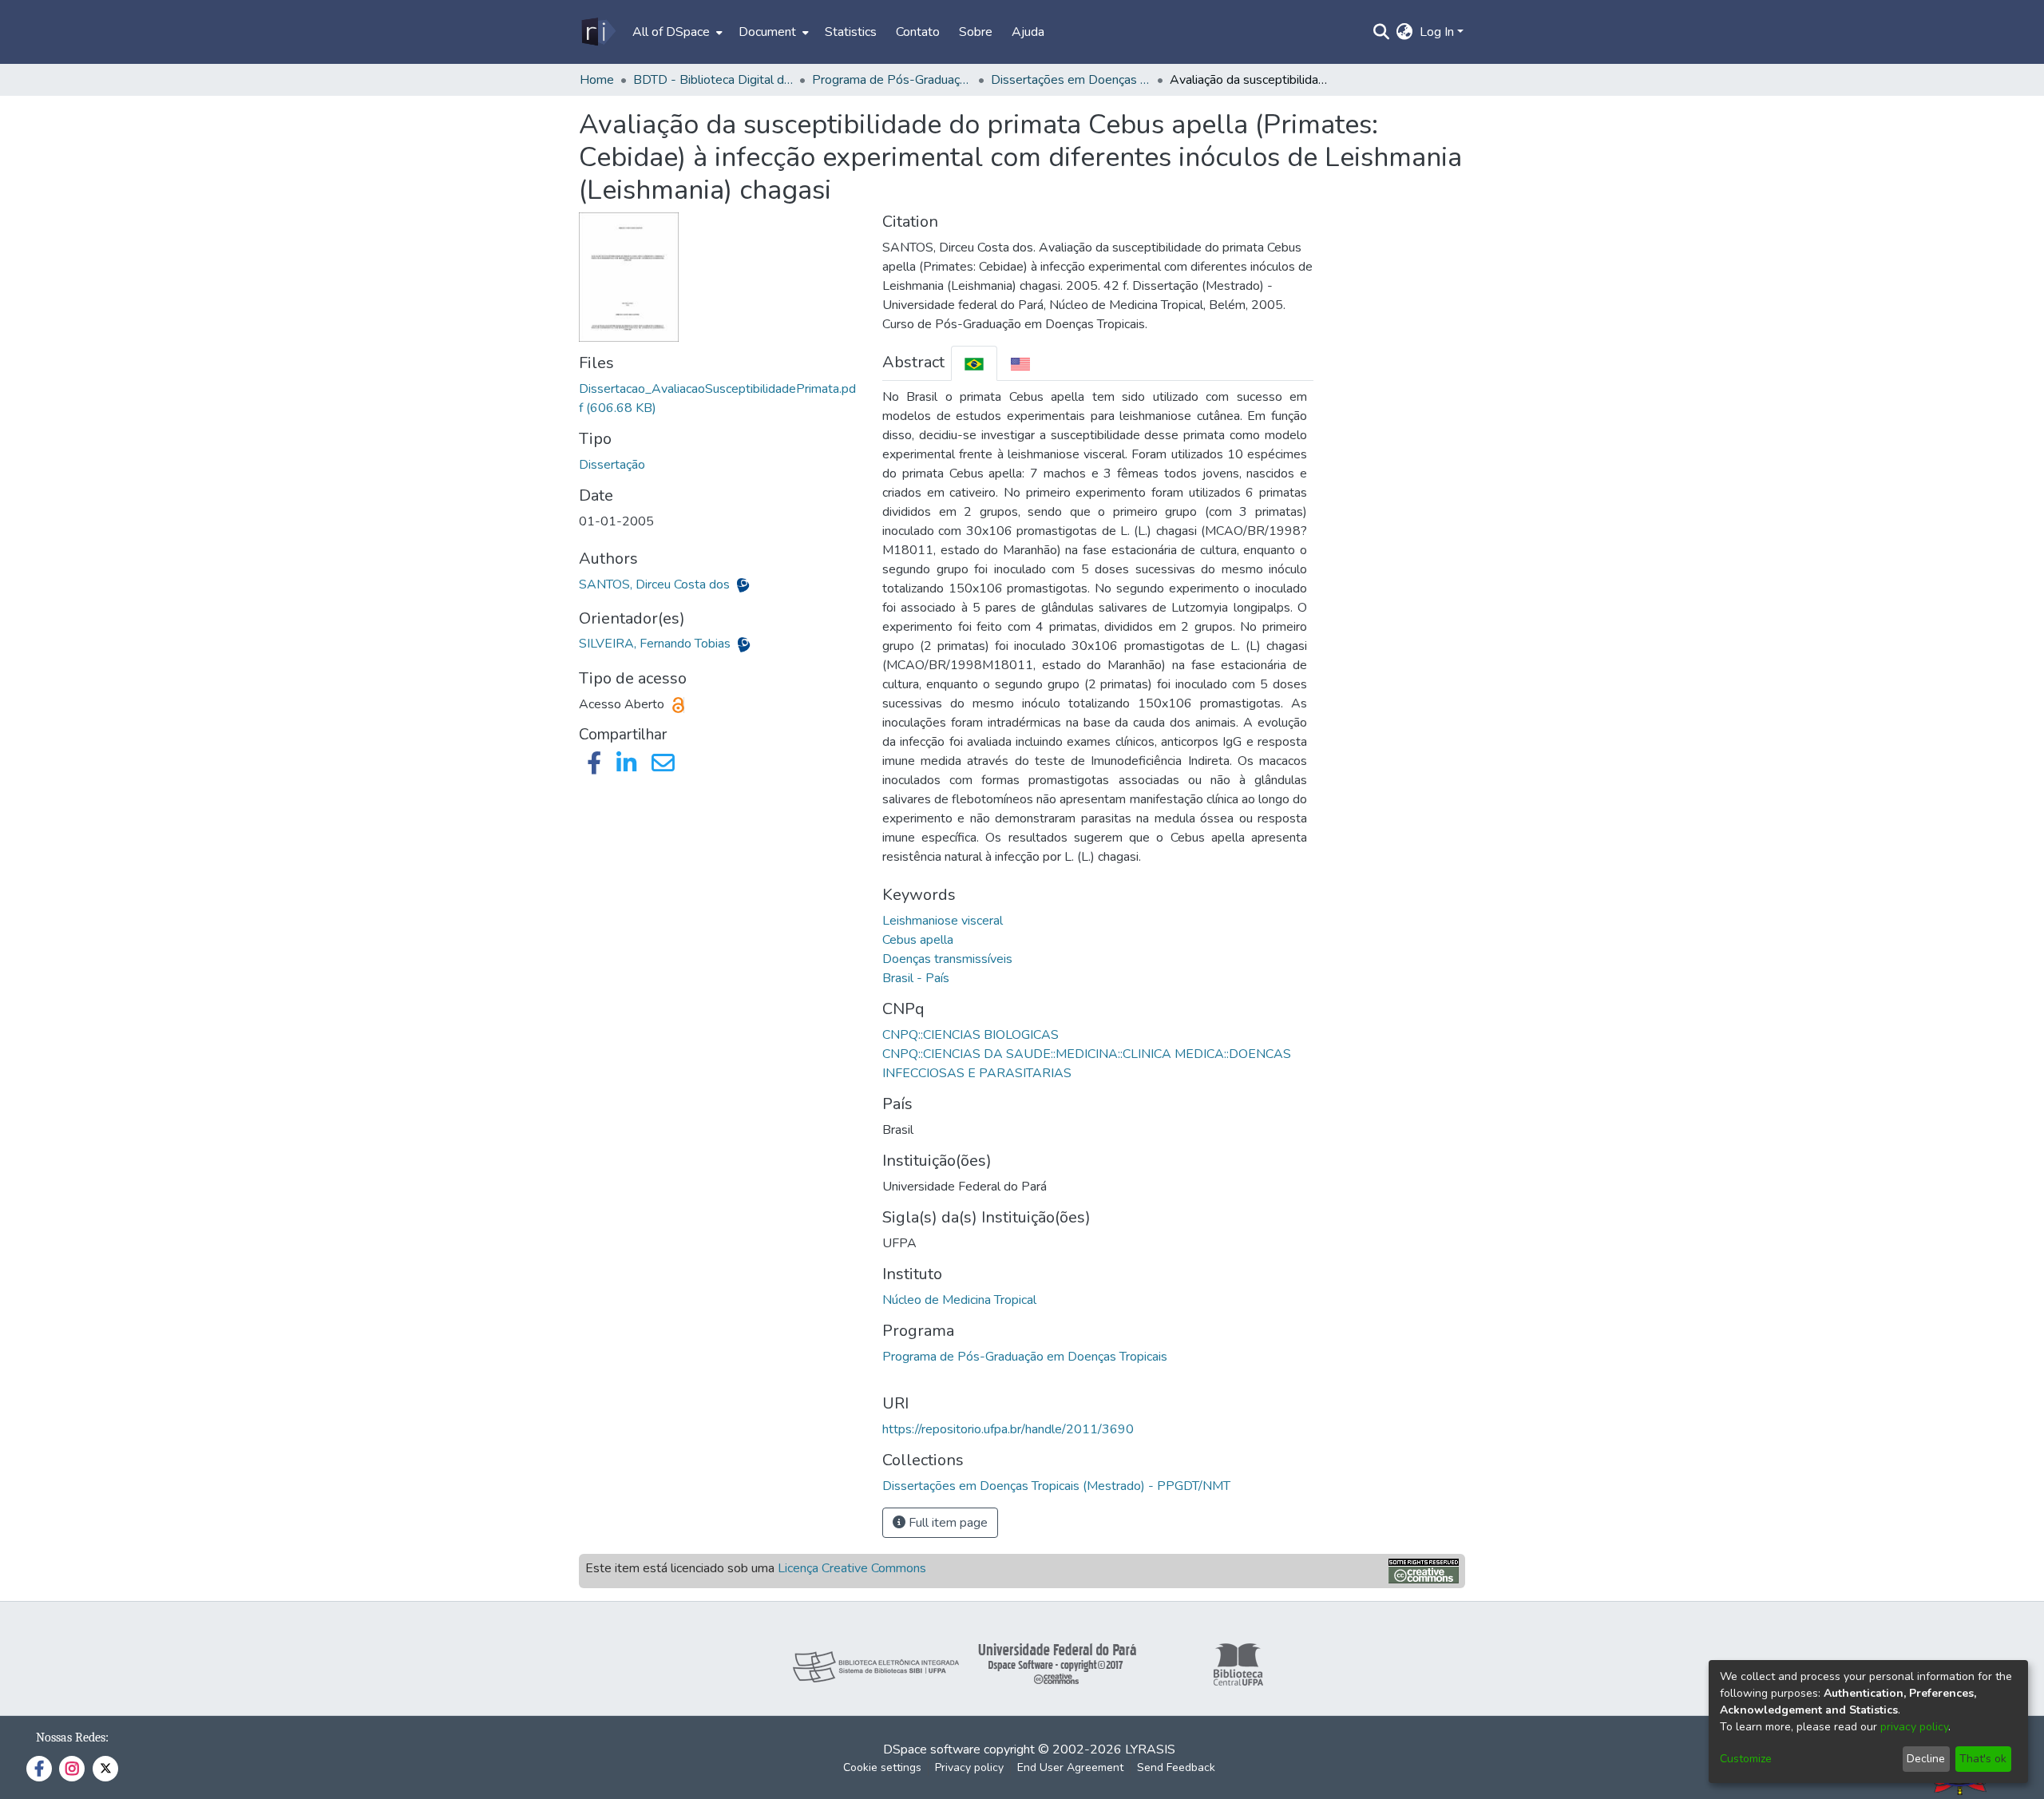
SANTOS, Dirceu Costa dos (656, 584)
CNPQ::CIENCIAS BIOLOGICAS (971, 1035)
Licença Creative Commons (852, 1568)
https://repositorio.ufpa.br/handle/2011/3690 (1008, 1429)
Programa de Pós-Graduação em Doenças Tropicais (1025, 1357)
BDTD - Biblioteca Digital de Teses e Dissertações (713, 80)
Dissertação (612, 465)
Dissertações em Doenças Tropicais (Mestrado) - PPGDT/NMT (1071, 80)
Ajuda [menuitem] (1028, 32)
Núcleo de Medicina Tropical (959, 1300)
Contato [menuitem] (918, 32)
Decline (1926, 1759)
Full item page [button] (947, 1523)
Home (597, 80)
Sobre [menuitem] (976, 32)
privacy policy (1914, 1727)
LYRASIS (1150, 1749)
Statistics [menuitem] (851, 32)
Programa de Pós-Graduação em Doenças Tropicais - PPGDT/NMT (892, 80)
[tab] (974, 363)
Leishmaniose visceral (943, 921)
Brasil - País (916, 978)
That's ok (1983, 1759)
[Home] (598, 32)
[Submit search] (1382, 32)
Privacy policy (969, 1767)
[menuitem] (676, 32)
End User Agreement (1070, 1767)
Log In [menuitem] (1437, 32)
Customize (1746, 1759)
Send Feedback (1176, 1767)
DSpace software (932, 1749)
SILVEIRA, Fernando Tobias (656, 644)
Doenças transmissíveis (947, 959)
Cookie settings (882, 1767)
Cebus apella (918, 940)
